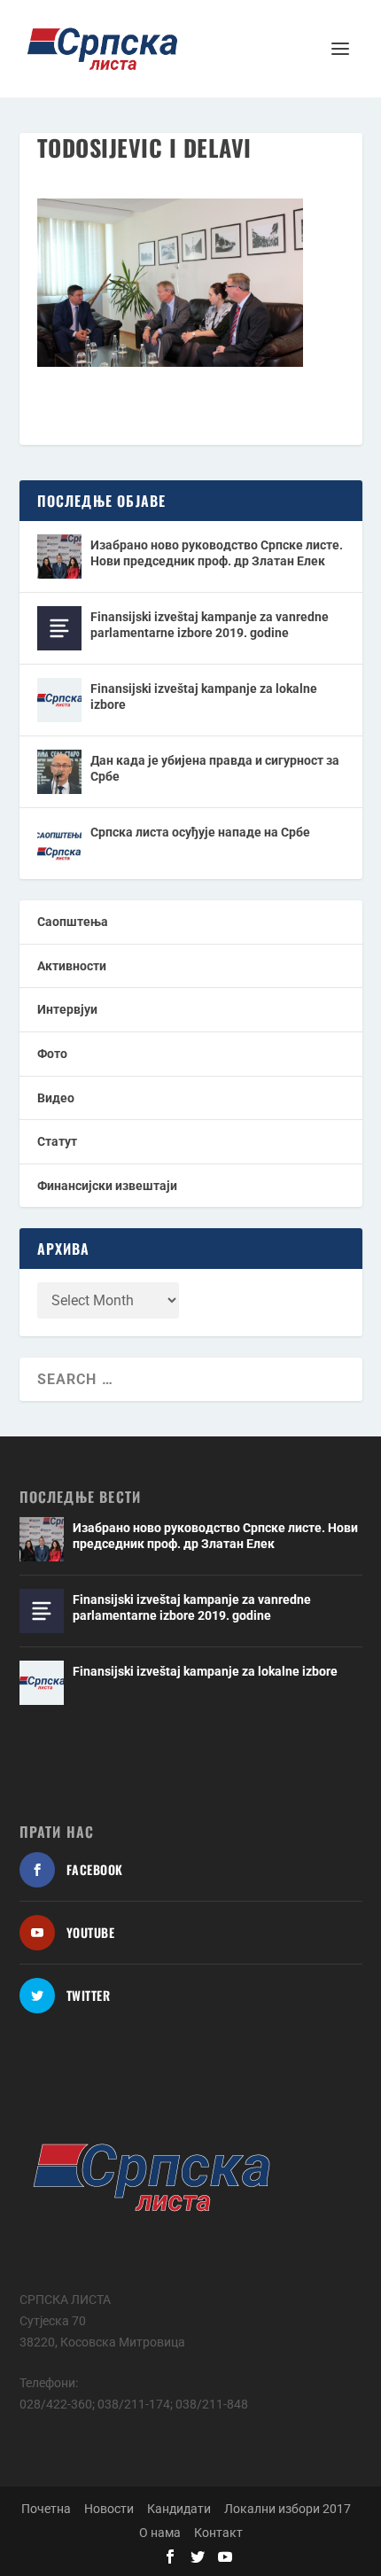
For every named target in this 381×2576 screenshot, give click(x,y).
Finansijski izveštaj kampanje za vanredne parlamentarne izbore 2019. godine (210, 625)
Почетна (46, 2509)
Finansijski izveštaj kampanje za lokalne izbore (204, 697)
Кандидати (179, 2509)
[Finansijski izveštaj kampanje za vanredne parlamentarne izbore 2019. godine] (59, 628)
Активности (72, 966)
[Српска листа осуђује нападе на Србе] (59, 844)
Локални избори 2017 (288, 2509)
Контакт (218, 2533)
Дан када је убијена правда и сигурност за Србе (215, 768)
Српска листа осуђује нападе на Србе (200, 832)
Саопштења (73, 922)
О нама (160, 2533)
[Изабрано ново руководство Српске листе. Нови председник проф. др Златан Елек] (59, 556)
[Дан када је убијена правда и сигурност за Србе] (59, 772)
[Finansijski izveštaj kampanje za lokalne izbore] (59, 700)
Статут (57, 1141)
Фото (52, 1054)
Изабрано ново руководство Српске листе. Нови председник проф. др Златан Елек (217, 553)
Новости (109, 2509)
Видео (56, 1098)
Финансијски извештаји (107, 1186)
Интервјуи (67, 1009)
